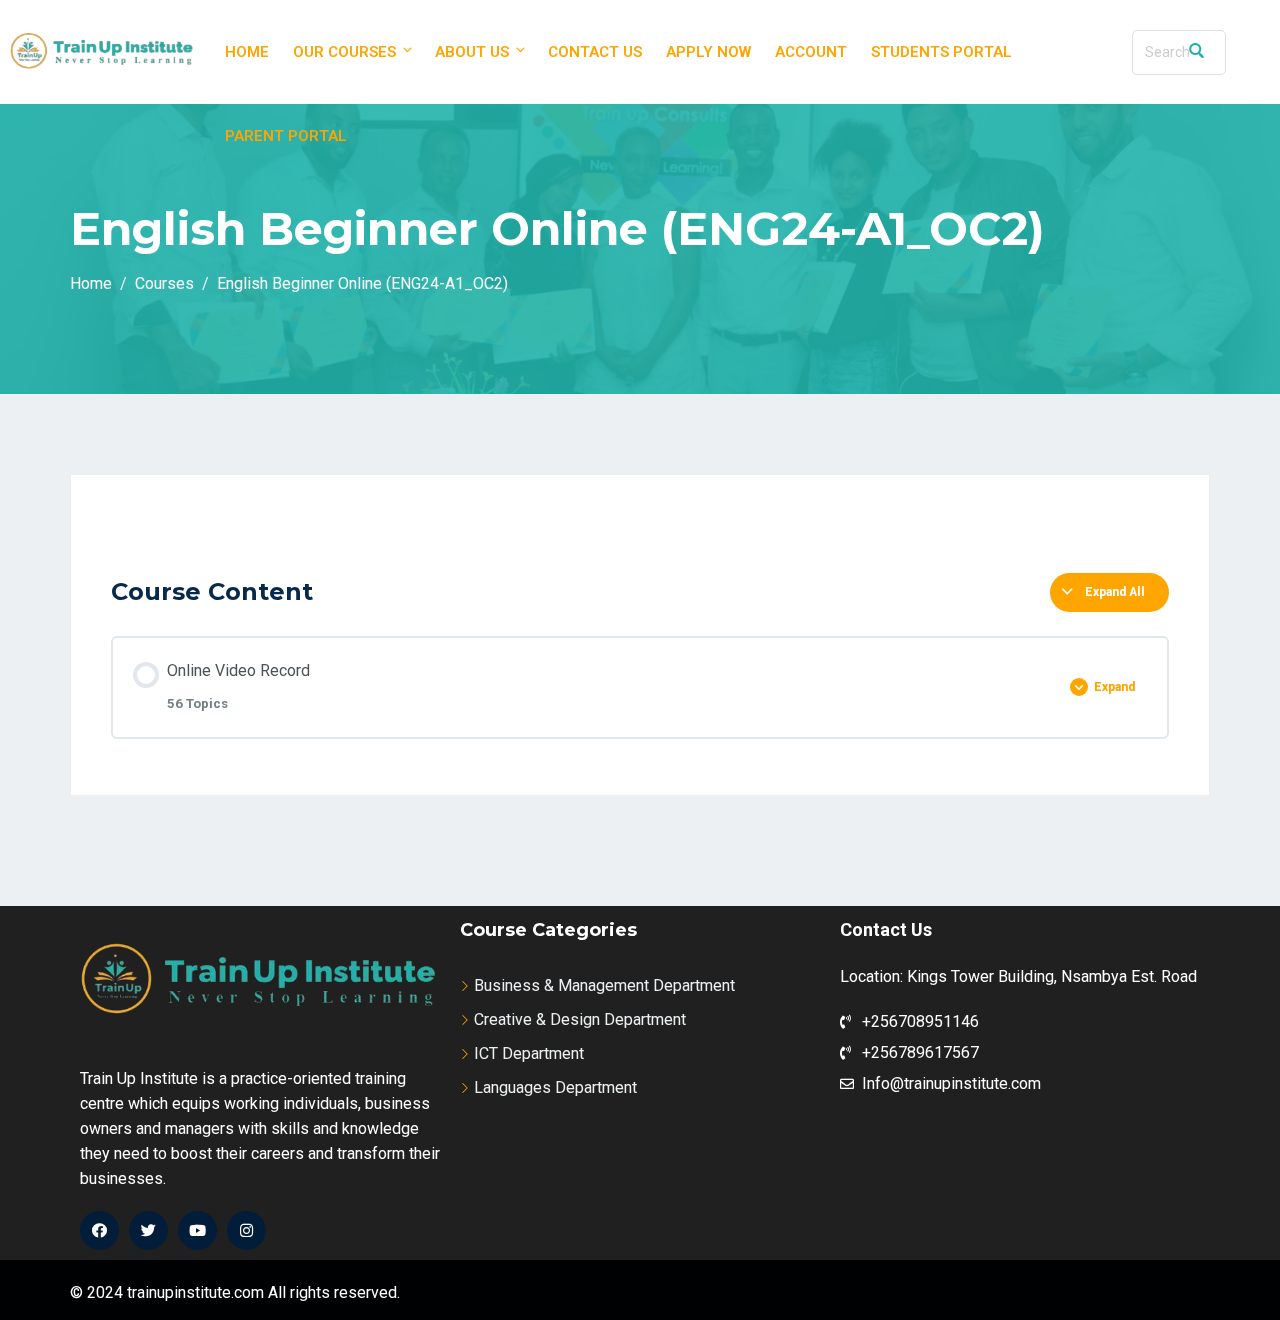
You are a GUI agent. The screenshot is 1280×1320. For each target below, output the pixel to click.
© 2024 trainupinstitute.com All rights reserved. (235, 1292)
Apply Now (708, 52)
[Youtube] (197, 1230)
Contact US (595, 52)
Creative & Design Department (580, 1019)
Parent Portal (286, 136)
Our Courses (344, 52)
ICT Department (529, 1053)
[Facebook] (99, 1230)
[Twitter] (148, 1230)
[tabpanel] (640, 536)
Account (811, 52)
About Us (472, 52)
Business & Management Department (604, 985)
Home (247, 52)
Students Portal (941, 52)
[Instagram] (246, 1230)
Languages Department (555, 1087)
